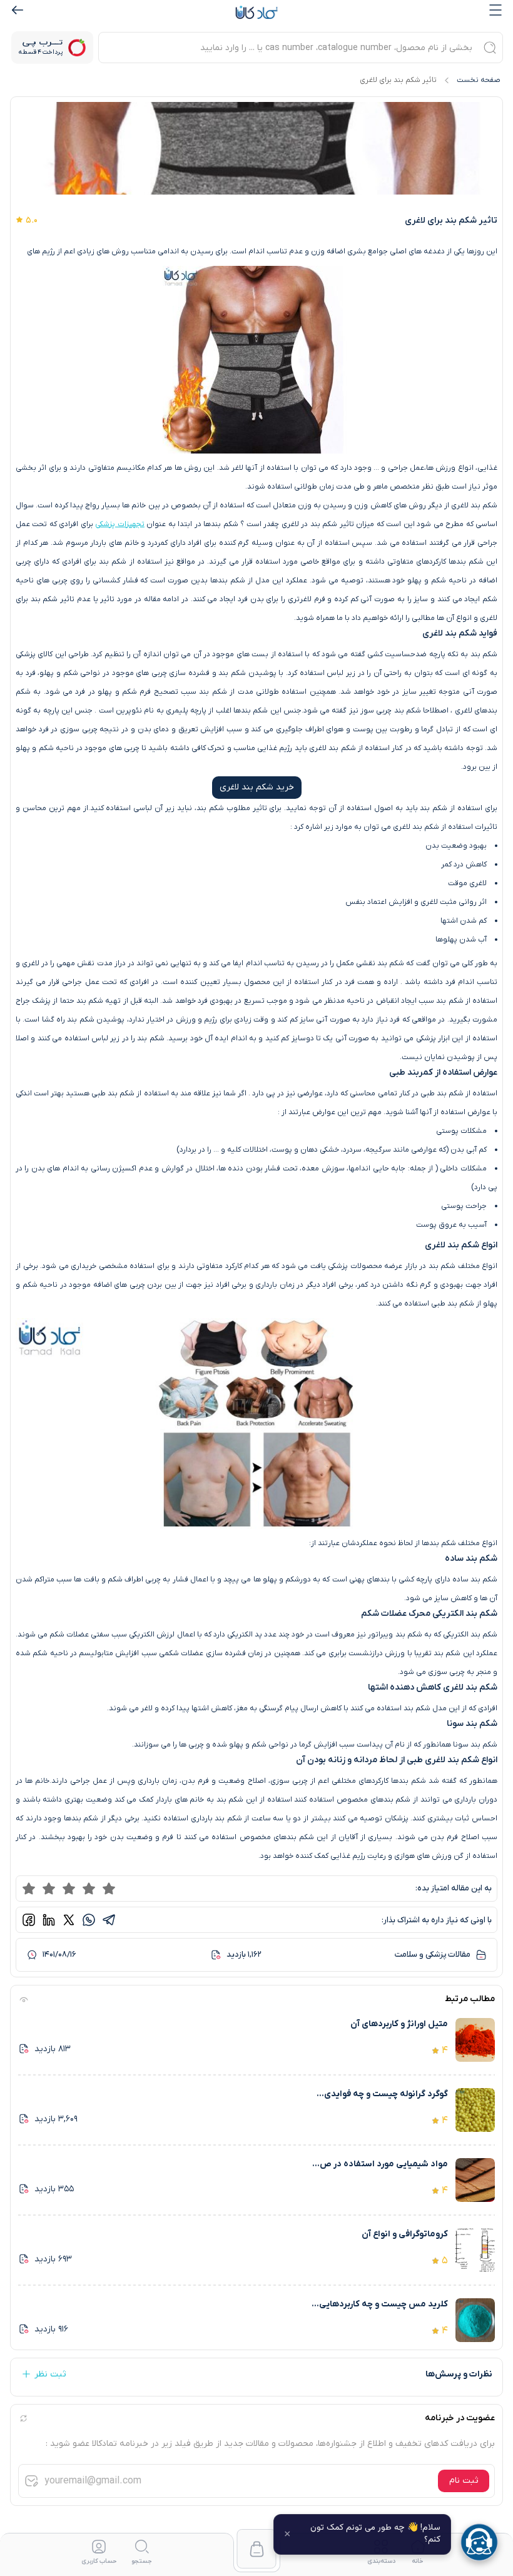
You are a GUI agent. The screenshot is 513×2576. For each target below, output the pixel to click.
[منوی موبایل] (495, 10)
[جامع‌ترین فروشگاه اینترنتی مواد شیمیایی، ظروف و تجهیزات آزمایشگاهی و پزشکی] (256, 13)
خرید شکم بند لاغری (257, 787)
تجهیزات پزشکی (119, 524)
